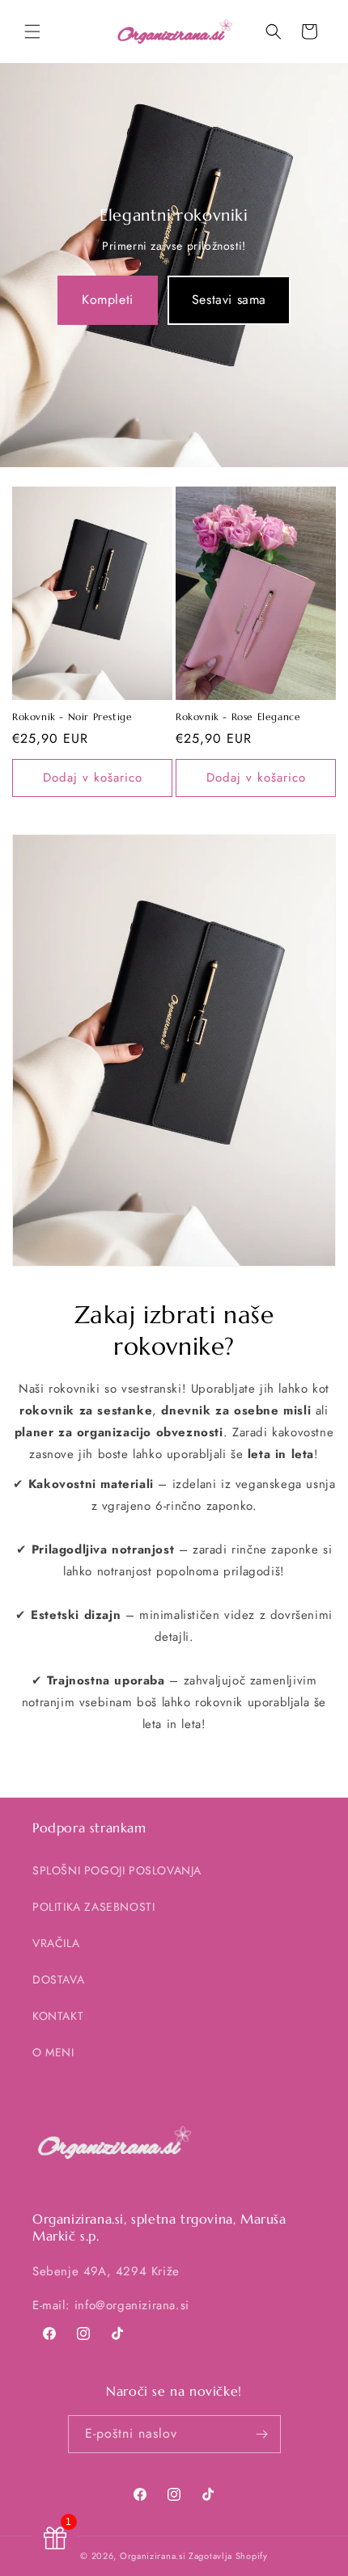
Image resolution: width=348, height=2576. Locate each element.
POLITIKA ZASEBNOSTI (93, 1907)
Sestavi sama (229, 299)
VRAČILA (56, 1943)
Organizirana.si (153, 2556)
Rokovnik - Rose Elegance (238, 717)
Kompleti (108, 299)
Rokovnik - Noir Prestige (72, 717)
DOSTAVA (58, 1979)
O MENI (53, 2052)
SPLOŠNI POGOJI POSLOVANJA (117, 1870)
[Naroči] (262, 2434)
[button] (32, 32)
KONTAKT (58, 2016)
